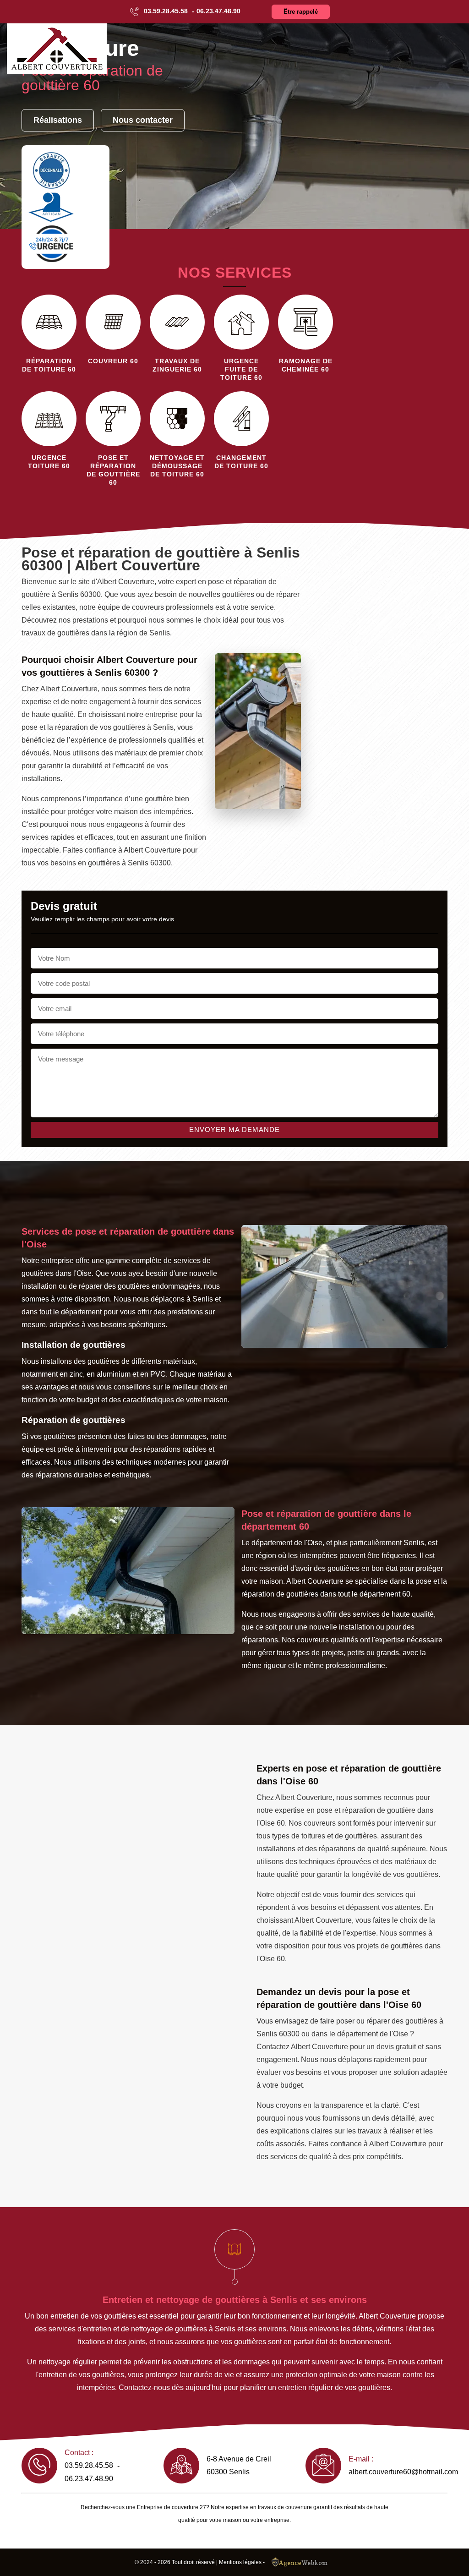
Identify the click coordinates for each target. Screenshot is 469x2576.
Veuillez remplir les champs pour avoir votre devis (102, 919)
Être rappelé (301, 12)
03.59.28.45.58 (166, 11)
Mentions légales (240, 2562)
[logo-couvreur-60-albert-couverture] (57, 49)
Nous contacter (143, 120)
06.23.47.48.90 (218, 11)
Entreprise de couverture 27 (172, 2507)
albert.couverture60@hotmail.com (403, 2472)
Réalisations (58, 120)
